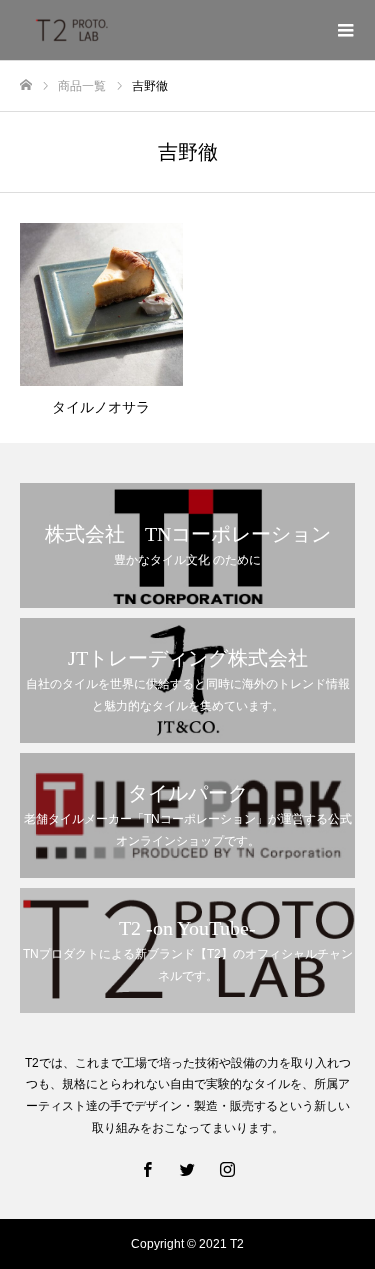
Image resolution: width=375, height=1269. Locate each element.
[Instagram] (228, 1169)
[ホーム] (26, 85)
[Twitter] (188, 1169)
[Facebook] (148, 1169)
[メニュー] (345, 30)
